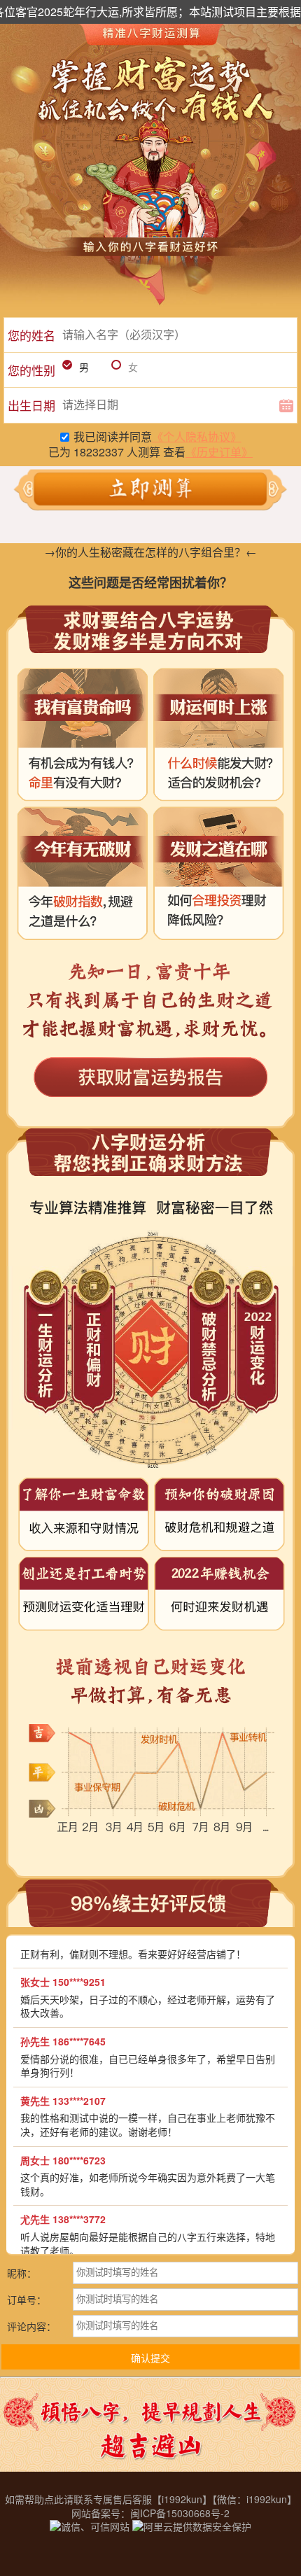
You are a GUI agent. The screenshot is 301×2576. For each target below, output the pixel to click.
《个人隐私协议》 (197, 436)
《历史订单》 (219, 452)
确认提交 (150, 2358)
